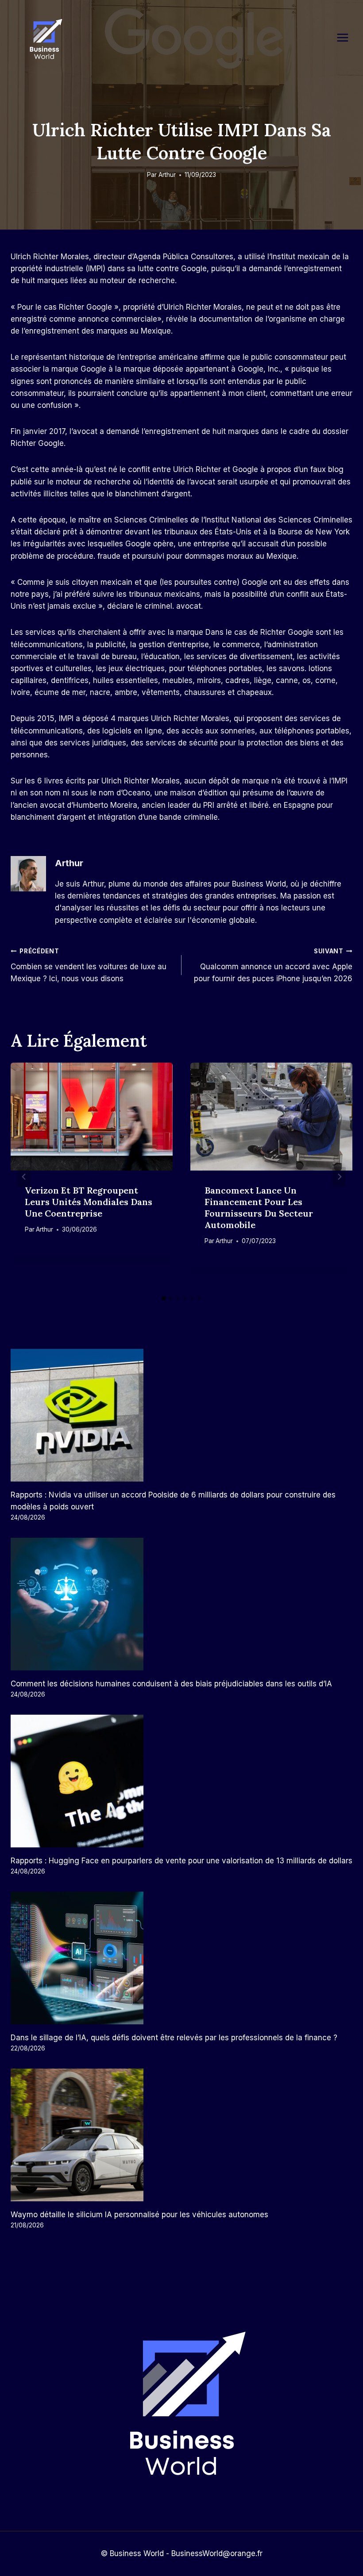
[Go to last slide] (24, 1177)
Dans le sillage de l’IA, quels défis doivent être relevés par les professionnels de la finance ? (174, 2038)
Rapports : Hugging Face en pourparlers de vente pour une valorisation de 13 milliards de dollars (181, 1861)
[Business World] (44, 40)
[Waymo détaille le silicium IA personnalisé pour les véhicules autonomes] (181, 2135)
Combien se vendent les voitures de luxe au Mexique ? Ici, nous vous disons (89, 965)
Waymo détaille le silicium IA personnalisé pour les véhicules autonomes (139, 2215)
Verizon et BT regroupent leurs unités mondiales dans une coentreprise (89, 1202)
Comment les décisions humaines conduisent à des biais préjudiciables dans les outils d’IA (171, 1684)
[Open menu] (347, 37)
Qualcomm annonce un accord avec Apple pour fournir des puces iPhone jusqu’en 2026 (273, 965)
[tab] (164, 1298)
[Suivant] (339, 1177)
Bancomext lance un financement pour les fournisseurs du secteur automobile (259, 1207)
